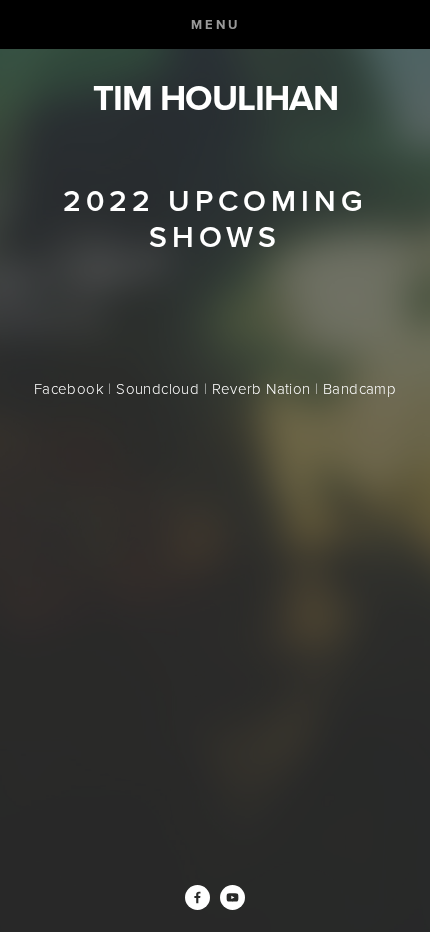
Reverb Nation (261, 388)
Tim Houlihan (215, 97)
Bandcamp (359, 388)
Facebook (69, 388)
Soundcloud (157, 388)
